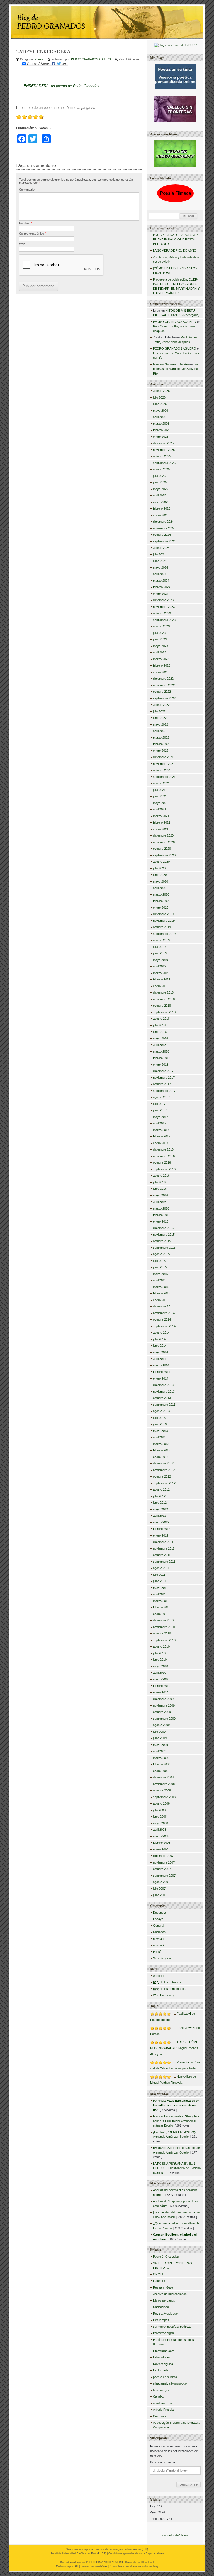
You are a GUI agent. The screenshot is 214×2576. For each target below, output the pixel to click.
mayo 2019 (160, 960)
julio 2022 (159, 711)
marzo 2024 (161, 581)
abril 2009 (160, 1751)
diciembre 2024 (163, 522)
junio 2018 (160, 1032)
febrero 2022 (162, 744)
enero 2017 (161, 1143)
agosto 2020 (161, 862)
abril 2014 (160, 1359)
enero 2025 (161, 515)
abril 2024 (160, 574)
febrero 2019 (162, 979)
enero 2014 (161, 1378)
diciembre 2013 (163, 1385)
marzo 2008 (161, 1836)
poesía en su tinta (165, 2377)
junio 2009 (160, 1738)
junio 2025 (160, 482)
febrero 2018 (162, 1058)
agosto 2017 (161, 1097)
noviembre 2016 (164, 1156)
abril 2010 (160, 1673)
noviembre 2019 (164, 921)
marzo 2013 (161, 1444)
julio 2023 (159, 633)
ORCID (158, 2274)
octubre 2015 (162, 1241)
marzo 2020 (161, 894)
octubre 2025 (162, 456)
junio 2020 (160, 875)
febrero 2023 (162, 665)
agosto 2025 (161, 469)
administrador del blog (145, 2566)
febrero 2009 (162, 1764)
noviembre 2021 (164, 764)
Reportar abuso (155, 2553)
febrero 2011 (161, 1607)
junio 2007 (160, 1895)
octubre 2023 (162, 613)
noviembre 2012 (164, 1470)
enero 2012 (161, 1535)
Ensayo (158, 1919)
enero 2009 (161, 1771)
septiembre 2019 (164, 934)
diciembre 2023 (163, 600)
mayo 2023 (160, 646)
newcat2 (159, 1945)
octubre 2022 (162, 692)
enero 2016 (161, 1221)
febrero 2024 (162, 587)
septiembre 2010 (164, 1640)
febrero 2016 (162, 1215)
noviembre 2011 (164, 1548)
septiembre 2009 (164, 1719)
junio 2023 (160, 639)
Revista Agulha (163, 2364)
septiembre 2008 (164, 1797)
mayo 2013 (160, 1431)
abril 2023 (160, 652)
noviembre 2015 (164, 1235)
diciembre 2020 (163, 835)
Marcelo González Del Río (171, 364)
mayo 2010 (160, 1666)
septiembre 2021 (164, 777)
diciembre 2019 (163, 914)
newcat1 (159, 1939)
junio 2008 (160, 1817)
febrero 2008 (162, 1843)
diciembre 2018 (163, 992)
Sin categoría (162, 1958)
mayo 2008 (160, 1823)
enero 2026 (161, 437)
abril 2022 (160, 731)
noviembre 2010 (164, 1627)
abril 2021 (160, 809)
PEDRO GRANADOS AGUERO (91, 59)
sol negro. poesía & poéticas (172, 2327)
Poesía (39, 59)
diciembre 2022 (163, 679)
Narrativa (159, 1932)
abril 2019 (160, 966)
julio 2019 (159, 947)
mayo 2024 (160, 567)
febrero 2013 (162, 1450)
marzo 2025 (161, 502)
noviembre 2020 (164, 842)
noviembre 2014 (164, 1313)
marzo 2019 (161, 973)
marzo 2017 (161, 1130)
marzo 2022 (161, 738)
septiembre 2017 (164, 1091)
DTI (145, 2549)
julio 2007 (159, 1889)
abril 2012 (160, 1516)
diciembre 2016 (163, 1149)
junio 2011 (160, 1581)
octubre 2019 (162, 927)
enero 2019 (161, 986)
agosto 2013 (161, 1411)
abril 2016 (160, 1202)
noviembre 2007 (164, 1862)
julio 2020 (159, 868)
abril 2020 (160, 888)
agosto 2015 (161, 1254)
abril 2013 (160, 1437)
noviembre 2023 (164, 607)
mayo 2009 (160, 1745)
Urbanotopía (161, 2357)
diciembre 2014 (163, 1306)
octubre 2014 (162, 1319)
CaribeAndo (161, 2307)
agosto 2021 (161, 783)
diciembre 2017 (163, 1071)
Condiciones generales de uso (126, 2553)
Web (22, 244)
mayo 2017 (160, 1117)
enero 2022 (161, 751)
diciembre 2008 (163, 1777)
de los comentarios (169, 1989)
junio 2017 (160, 1110)
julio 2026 (159, 397)
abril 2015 (160, 1280)
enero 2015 (161, 1300)
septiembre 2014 (164, 1326)
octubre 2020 (162, 849)
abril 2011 (159, 1594)
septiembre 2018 (164, 1012)
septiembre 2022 (164, 698)
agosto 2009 (161, 1725)
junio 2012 (160, 1503)
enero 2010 (161, 1692)
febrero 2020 (162, 901)
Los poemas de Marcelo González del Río (176, 369)
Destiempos (161, 2320)
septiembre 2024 (164, 541)
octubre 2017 (162, 1084)
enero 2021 (161, 829)
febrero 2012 (162, 1529)
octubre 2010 (162, 1633)
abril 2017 (160, 1123)
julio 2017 (159, 1104)
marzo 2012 (161, 1522)
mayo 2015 (160, 1274)
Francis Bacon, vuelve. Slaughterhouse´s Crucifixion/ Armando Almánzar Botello (176, 2121)
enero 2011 (160, 1614)
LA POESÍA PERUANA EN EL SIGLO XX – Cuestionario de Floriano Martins (177, 2168)
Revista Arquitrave (165, 2314)
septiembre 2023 (164, 620)
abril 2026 (160, 417)
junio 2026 (160, 404)
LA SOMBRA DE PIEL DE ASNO (175, 250)
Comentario (27, 190)
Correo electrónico (32, 233)
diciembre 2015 (163, 1228)
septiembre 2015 (164, 1248)
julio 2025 (159, 476)
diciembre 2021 (163, 757)
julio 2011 (159, 1575)
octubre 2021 (162, 770)
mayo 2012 (160, 1509)
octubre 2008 (162, 1790)
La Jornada (161, 2370)
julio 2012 (159, 1496)
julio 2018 (159, 1025)
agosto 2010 (161, 1646)
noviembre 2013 (164, 1392)
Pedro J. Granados (166, 2257)
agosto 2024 (161, 548)
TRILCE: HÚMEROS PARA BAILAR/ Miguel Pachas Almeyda (175, 2048)
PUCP (102, 2553)
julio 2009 (159, 1732)
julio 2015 (159, 1261)
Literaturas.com (164, 2351)
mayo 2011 (160, 1588)
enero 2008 (161, 1849)
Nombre (25, 223)
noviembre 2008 (164, 1784)
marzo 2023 (161, 659)
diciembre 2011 (163, 1542)
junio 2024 (160, 561)
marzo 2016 (161, 1208)
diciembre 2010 (163, 1620)
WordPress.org (163, 1995)
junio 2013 (160, 1424)
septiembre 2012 (164, 1483)
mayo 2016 (160, 1195)
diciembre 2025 (163, 443)
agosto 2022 (161, 705)
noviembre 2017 (164, 1078)
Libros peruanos (164, 2300)
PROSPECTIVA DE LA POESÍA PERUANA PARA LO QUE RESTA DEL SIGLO (177, 239)
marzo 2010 (161, 1679)
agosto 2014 (161, 1333)
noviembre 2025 (164, 450)
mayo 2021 (160, 803)
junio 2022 (160, 718)
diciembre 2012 (163, 1463)
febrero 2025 (162, 508)
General (158, 1926)
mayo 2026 (160, 411)
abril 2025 (160, 495)
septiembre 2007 (164, 1876)
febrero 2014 (162, 1372)
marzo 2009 (161, 1758)
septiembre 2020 (164, 855)
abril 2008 (160, 1830)
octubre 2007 (162, 1869)
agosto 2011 (161, 1568)
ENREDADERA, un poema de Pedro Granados (61, 86)
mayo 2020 (160, 881)
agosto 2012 (161, 1489)
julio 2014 (159, 1339)
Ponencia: (176, 2105)
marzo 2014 (161, 1365)
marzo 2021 (161, 816)
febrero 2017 (162, 1136)
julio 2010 (159, 1653)
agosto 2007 (161, 1882)
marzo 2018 (161, 1051)
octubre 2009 (162, 1712)
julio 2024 (159, 554)
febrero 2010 (162, 1686)
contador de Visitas (175, 2535)
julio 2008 (159, 1810)
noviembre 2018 (164, 999)
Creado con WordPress (94, 2566)
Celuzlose (160, 2416)
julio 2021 (159, 790)
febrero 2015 (162, 1293)
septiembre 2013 (164, 1405)
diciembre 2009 (163, 1699)
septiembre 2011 (164, 1562)
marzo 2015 (161, 1287)
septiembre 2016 (164, 1169)
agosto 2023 (161, 626)
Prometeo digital (164, 2333)
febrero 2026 (162, 430)
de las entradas (167, 1982)
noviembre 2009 (164, 1705)
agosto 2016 (161, 1176)
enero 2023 (161, 672)
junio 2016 (160, 1189)
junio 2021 (160, 796)
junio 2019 (160, 953)
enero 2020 (161, 908)
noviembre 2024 (164, 528)
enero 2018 (161, 1065)
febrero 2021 (162, 822)
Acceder (159, 1976)
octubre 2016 (162, 1162)
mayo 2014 (160, 1352)
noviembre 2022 (164, 685)
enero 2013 (161, 1457)
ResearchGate (163, 2287)
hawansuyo (161, 2390)
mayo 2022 (160, 724)
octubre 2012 (162, 1476)
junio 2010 (160, 1660)
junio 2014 (160, 1346)
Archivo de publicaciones (170, 2294)
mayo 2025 (160, 489)
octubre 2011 (162, 1555)
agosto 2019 (161, 940)
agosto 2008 (161, 1803)
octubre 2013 (162, 1398)
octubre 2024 (162, 535)
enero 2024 (161, 594)
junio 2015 (160, 1267)
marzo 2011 (161, 1601)
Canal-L (158, 2396)
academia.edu (162, 2403)
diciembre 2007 (163, 1856)
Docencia (159, 1913)
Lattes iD (159, 2281)
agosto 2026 (161, 391)
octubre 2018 (162, 1006)
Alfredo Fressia (163, 2410)
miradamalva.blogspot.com (171, 2383)
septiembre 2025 (164, 463)
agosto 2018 (161, 1019)
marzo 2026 (161, 424)
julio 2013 (159, 1418)
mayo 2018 (160, 1038)
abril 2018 (160, 1045)
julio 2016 (159, 1182)
